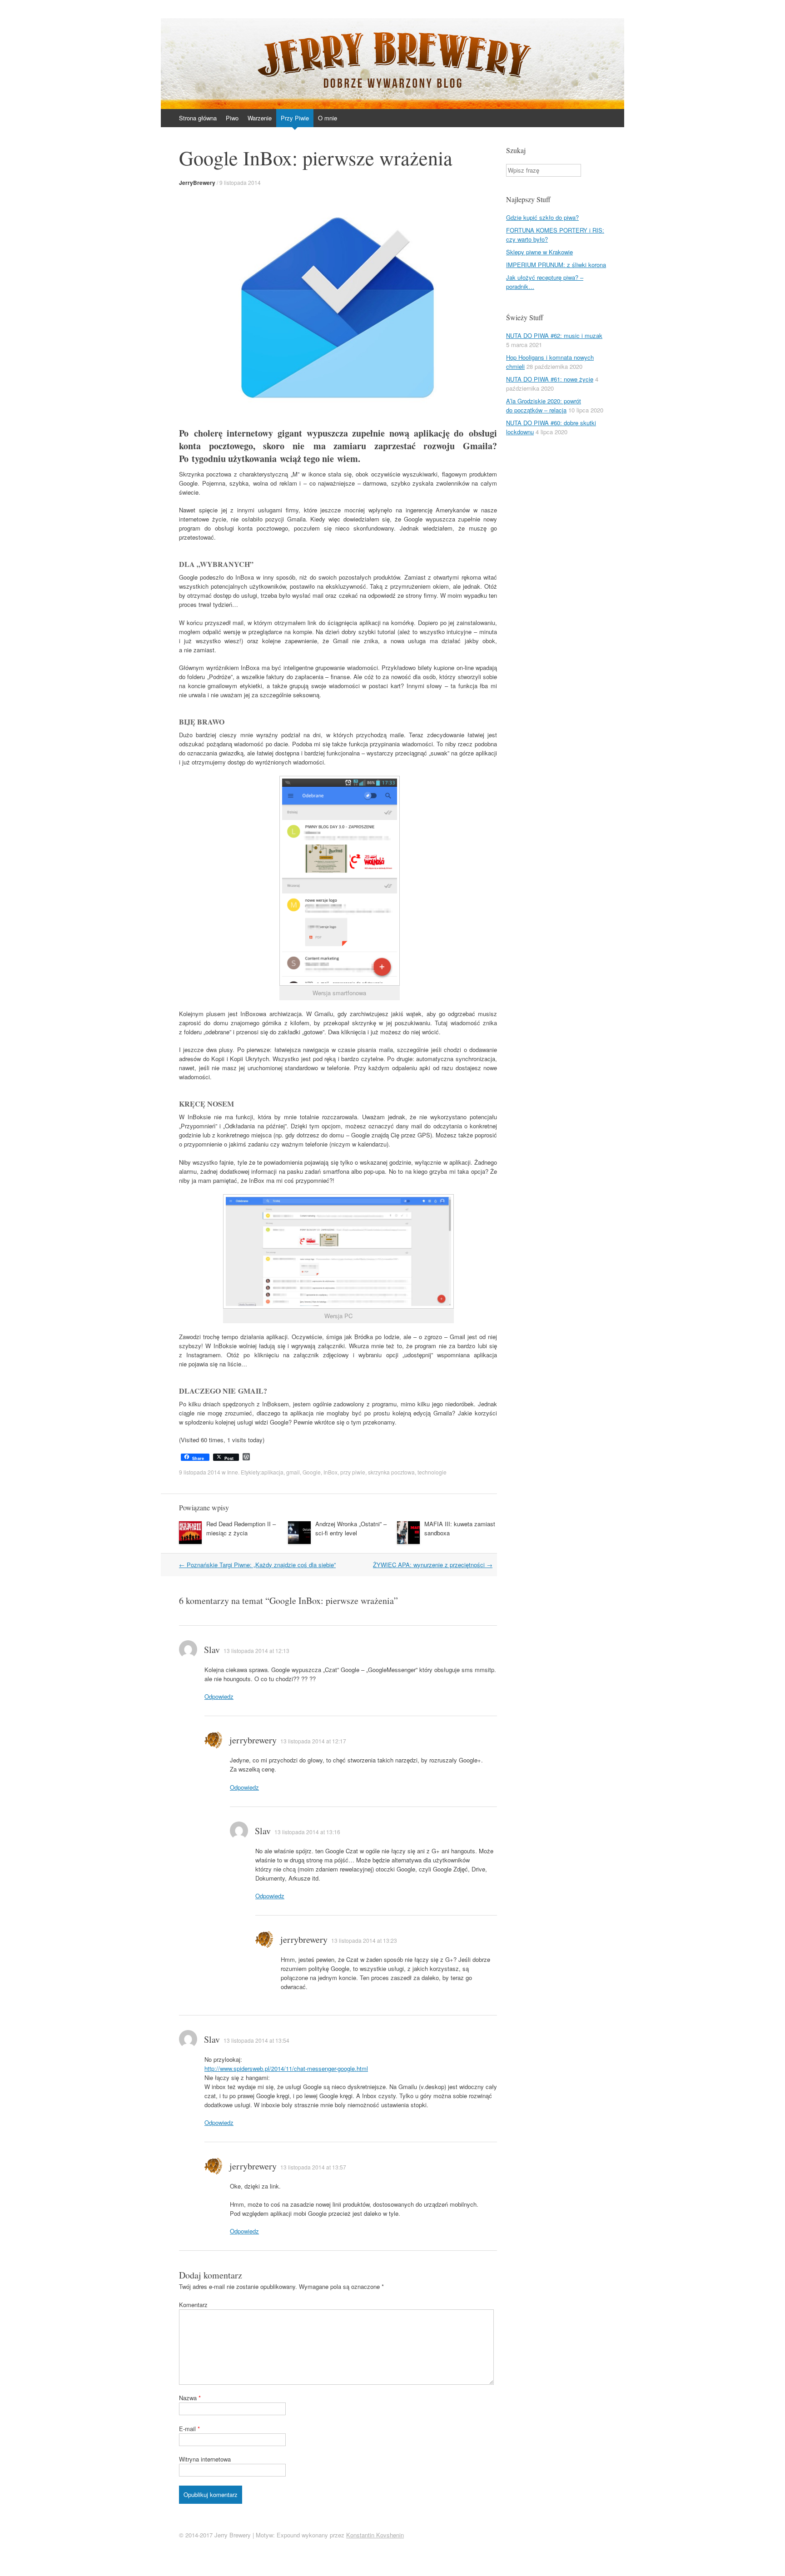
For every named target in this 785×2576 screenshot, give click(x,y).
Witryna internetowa (205, 2459)
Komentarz (193, 2305)
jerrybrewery (253, 1740)
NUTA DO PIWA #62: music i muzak (554, 335)
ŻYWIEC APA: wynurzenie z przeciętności (433, 1565)
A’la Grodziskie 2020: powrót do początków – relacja (544, 405)
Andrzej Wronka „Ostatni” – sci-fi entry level (351, 1528)
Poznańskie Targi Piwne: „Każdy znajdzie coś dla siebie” (257, 1565)
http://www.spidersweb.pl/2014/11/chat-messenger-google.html (286, 2068)
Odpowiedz (219, 1696)
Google (312, 1472)
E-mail (189, 2429)
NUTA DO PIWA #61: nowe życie (550, 379)
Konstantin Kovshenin (375, 2535)
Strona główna (198, 118)
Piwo (232, 118)
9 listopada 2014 (240, 182)
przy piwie (353, 1472)
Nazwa (190, 2398)
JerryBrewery (197, 183)
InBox (330, 1472)
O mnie (328, 118)
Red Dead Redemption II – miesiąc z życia (241, 1528)
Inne (233, 1472)
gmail (293, 1472)
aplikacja (272, 1472)
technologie (432, 1472)
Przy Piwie (295, 118)
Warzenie (260, 118)
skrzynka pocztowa (391, 1472)
